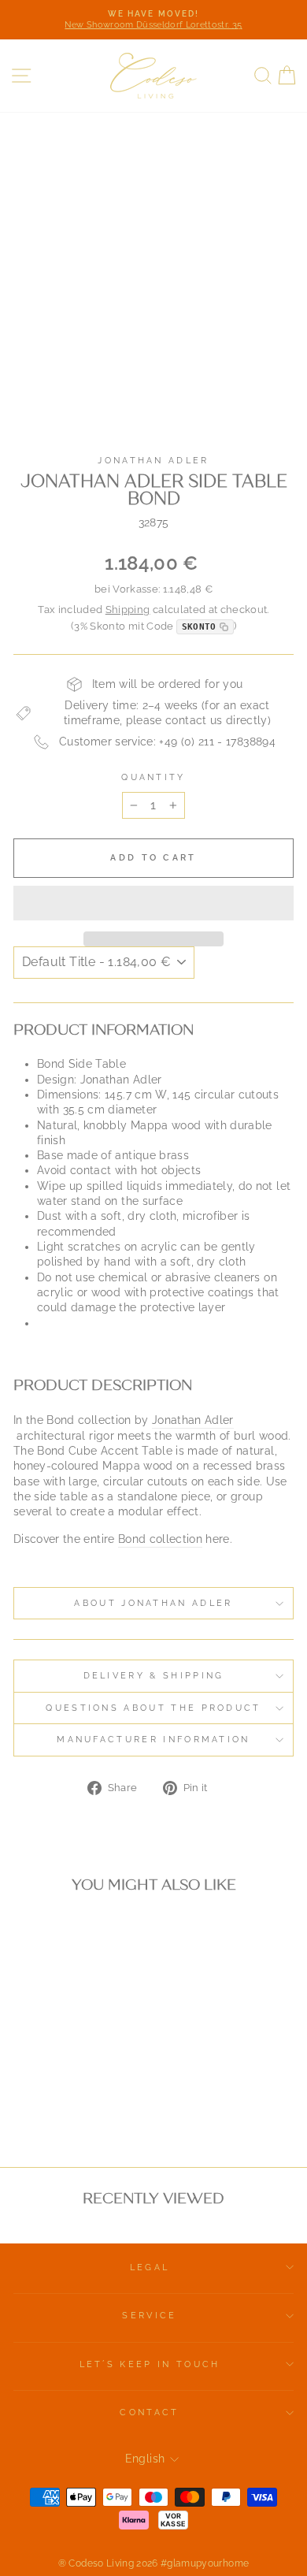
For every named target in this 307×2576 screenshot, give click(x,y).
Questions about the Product (153, 1708)
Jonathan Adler (153, 461)
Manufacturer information (153, 1740)
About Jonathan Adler (153, 1603)
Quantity (153, 777)
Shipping (128, 610)
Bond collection (160, 1539)
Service (149, 2316)
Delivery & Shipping (154, 1676)
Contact (149, 2412)
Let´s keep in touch (150, 2364)
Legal (150, 2267)
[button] (153, 903)
